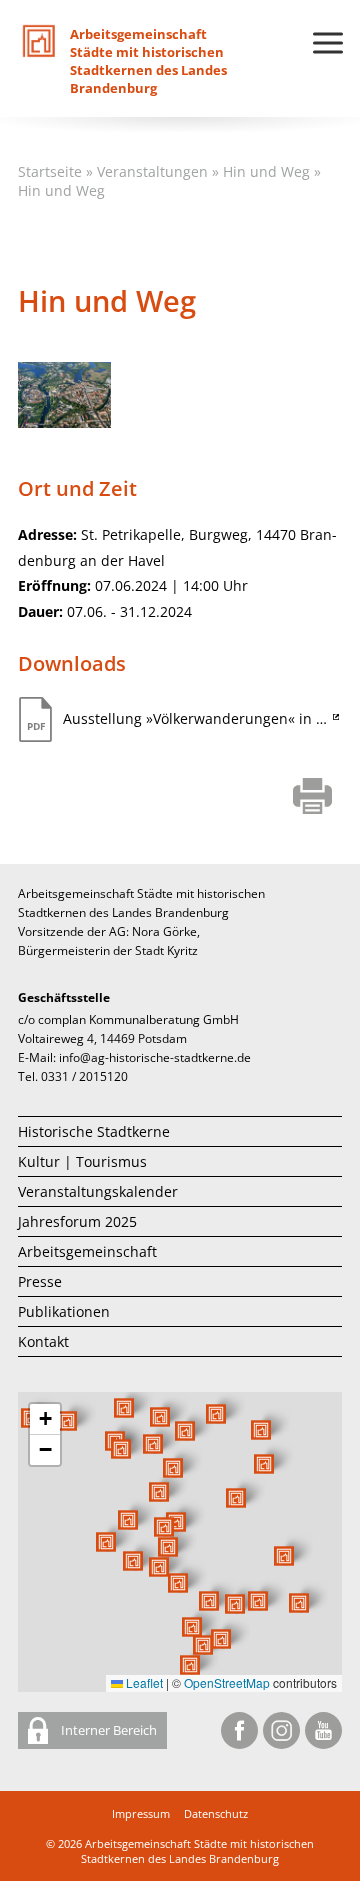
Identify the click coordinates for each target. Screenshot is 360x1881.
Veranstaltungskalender (98, 1191)
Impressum (141, 1813)
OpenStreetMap (227, 1682)
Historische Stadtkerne (94, 1131)
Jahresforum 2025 (77, 1221)
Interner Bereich (107, 1730)
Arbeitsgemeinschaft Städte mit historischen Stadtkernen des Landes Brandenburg (197, 1851)
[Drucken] (312, 798)
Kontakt (43, 1341)
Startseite (50, 171)
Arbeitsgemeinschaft (87, 1251)
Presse (40, 1281)
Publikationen (64, 1311)
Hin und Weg (266, 171)
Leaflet (143, 1682)
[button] (236, 1498)
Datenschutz (216, 1813)
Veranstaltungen (152, 171)
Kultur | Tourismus (82, 1161)
